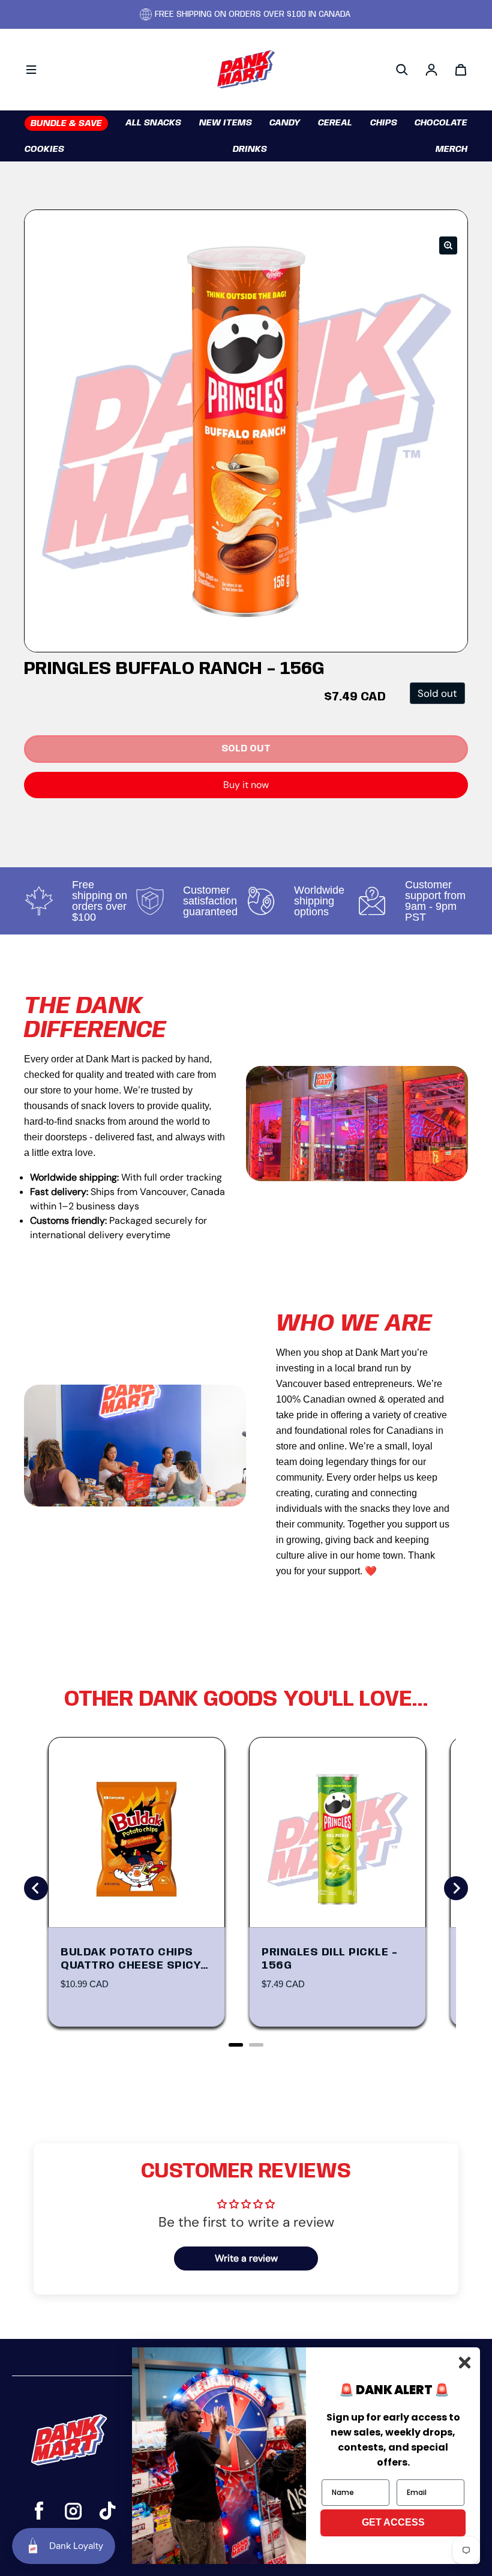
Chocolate (441, 123)
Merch (451, 149)
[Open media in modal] (448, 245)
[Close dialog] (465, 2363)
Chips (384, 123)
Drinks (250, 149)
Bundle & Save (66, 124)
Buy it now (246, 785)
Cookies (44, 149)
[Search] (402, 70)
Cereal (335, 123)
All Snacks (153, 123)
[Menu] (31, 70)
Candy (285, 123)
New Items (226, 123)
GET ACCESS (393, 2522)
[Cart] (461, 70)
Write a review (246, 2258)
